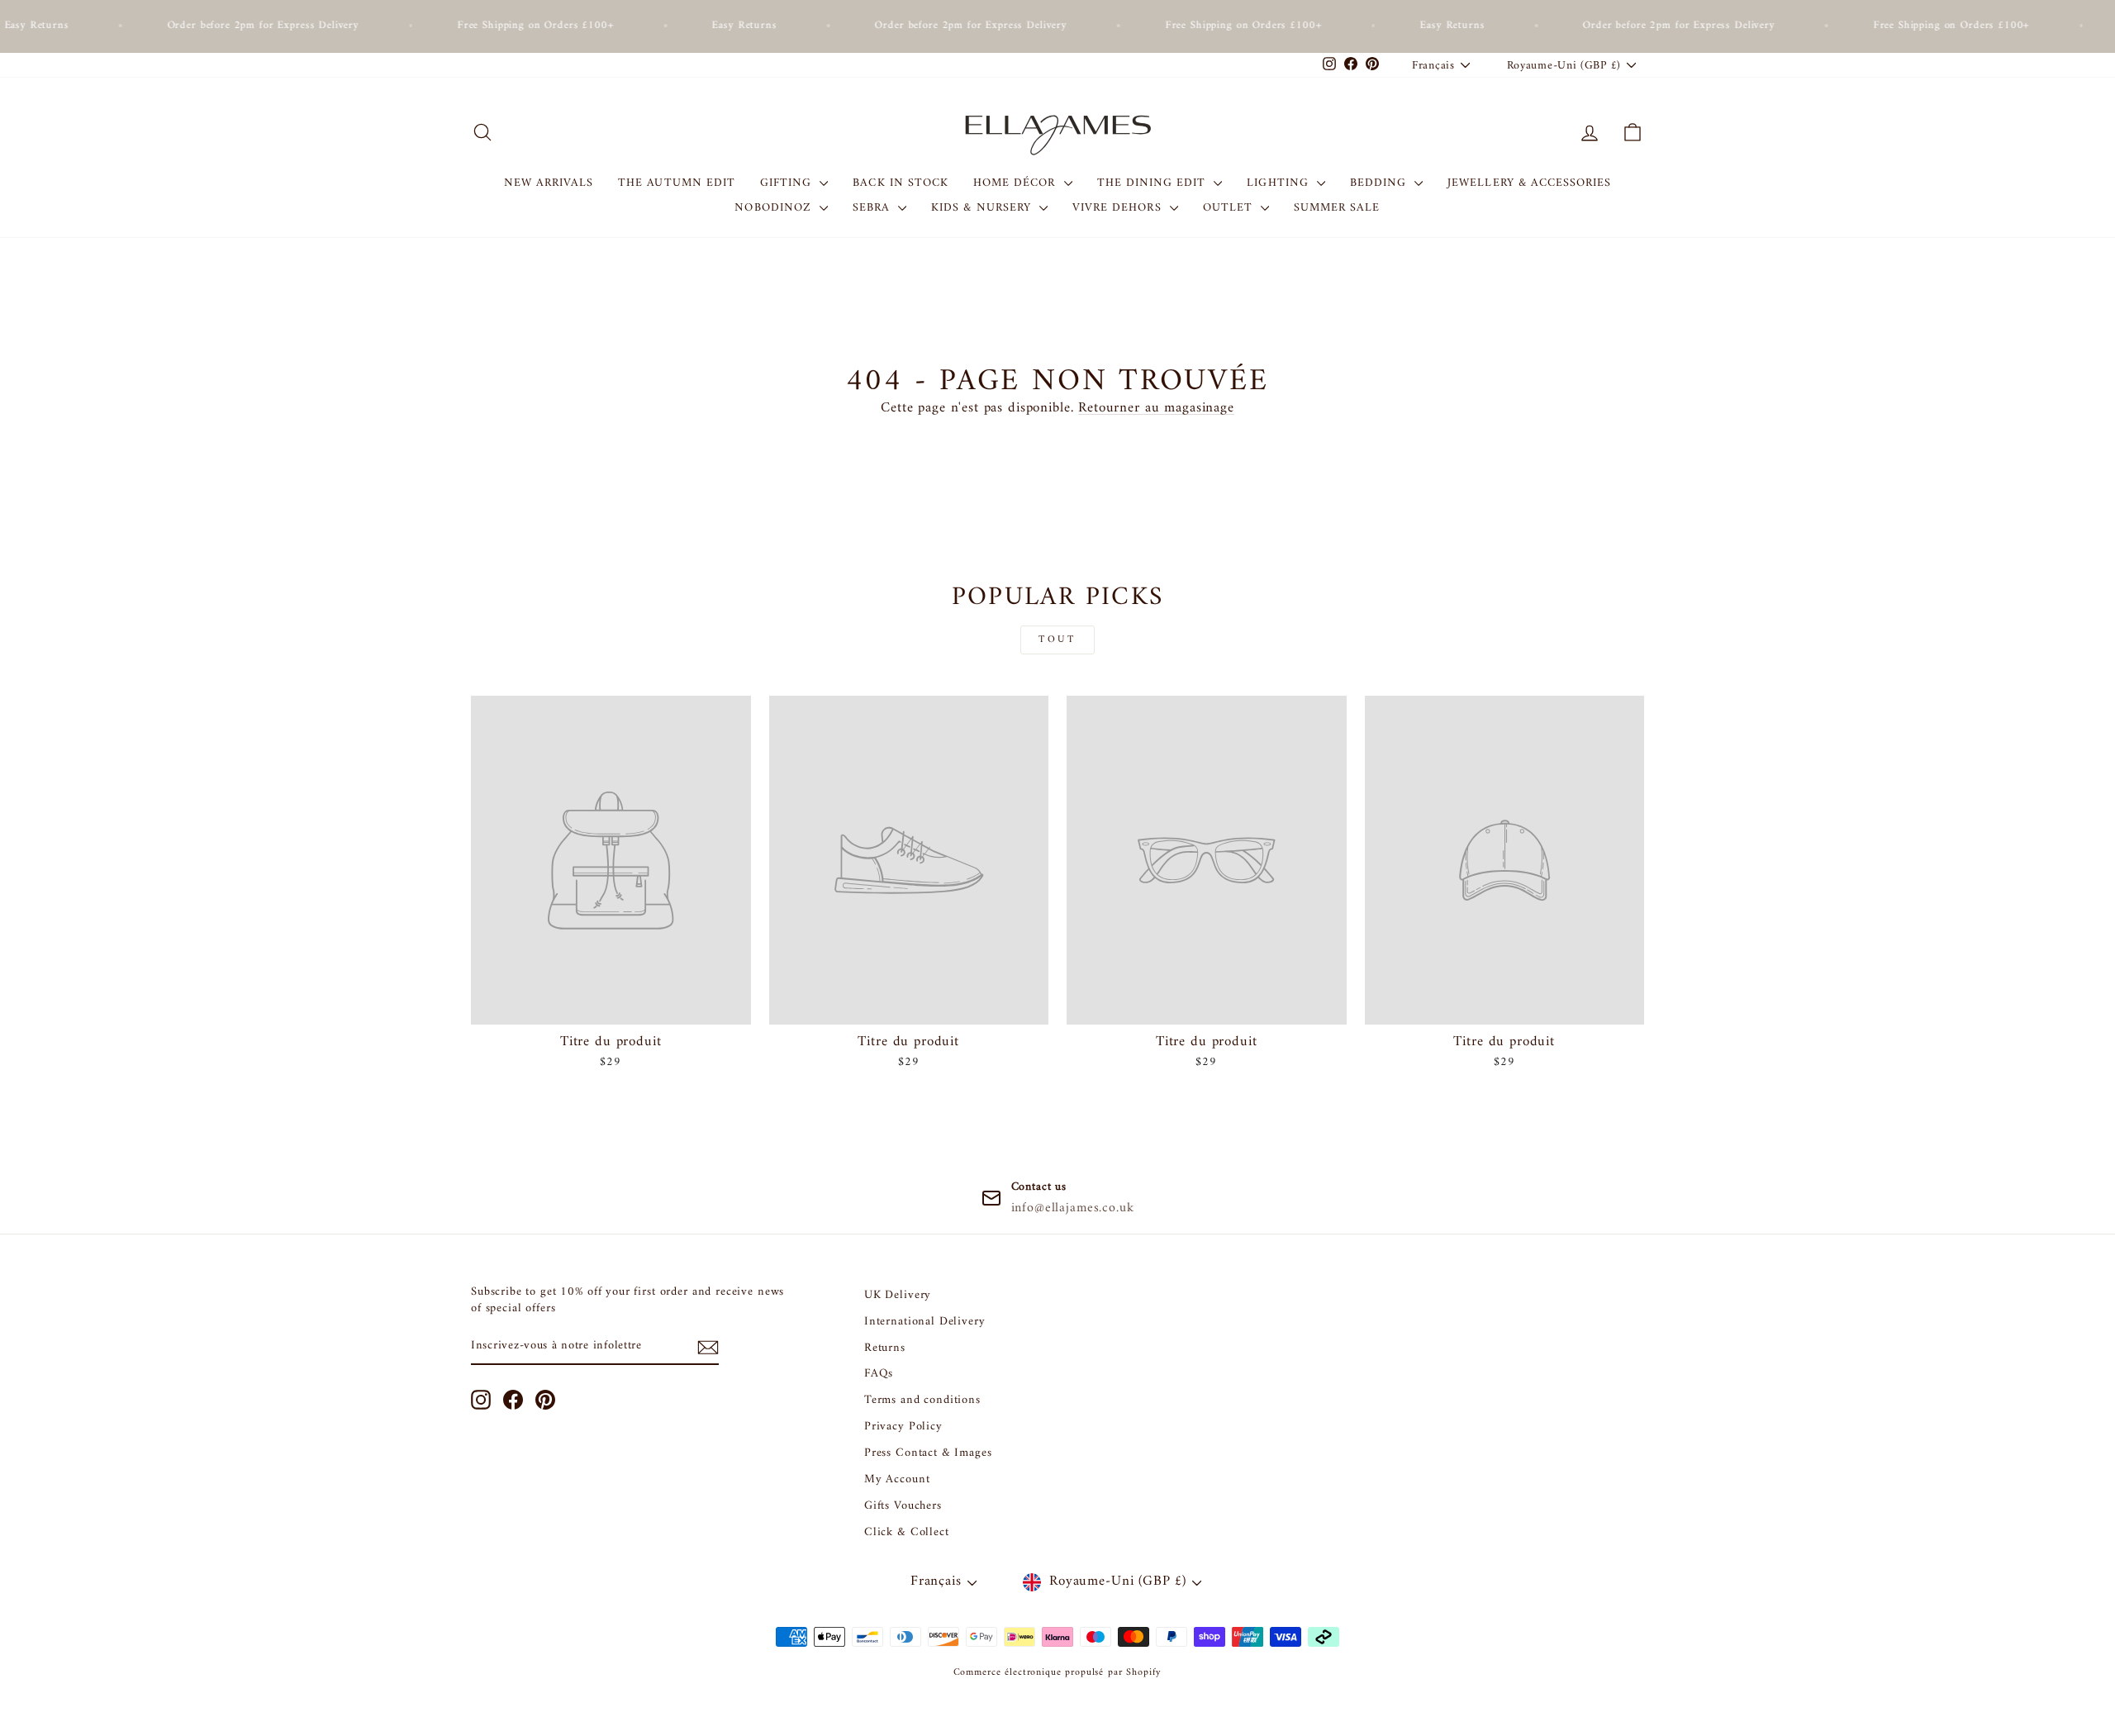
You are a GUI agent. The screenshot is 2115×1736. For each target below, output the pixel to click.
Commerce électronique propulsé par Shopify (1058, 1673)
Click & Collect (907, 1532)
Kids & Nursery (983, 208)
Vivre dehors (1119, 208)
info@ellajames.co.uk (1073, 1208)
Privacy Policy (903, 1427)
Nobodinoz (775, 208)
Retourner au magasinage (1156, 408)
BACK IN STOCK (901, 183)
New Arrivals (549, 183)
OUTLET (1230, 208)
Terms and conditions (922, 1400)
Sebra (873, 208)
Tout (1057, 640)
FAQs (879, 1374)
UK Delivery (898, 1295)
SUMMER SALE (1337, 208)
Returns (885, 1348)
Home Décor (1017, 183)
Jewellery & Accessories (1529, 183)
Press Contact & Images (928, 1453)
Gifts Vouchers (903, 1506)
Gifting (788, 183)
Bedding (1380, 183)
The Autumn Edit (677, 183)
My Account (897, 1479)
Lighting (1279, 183)
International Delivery (925, 1322)
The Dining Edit (1154, 183)
